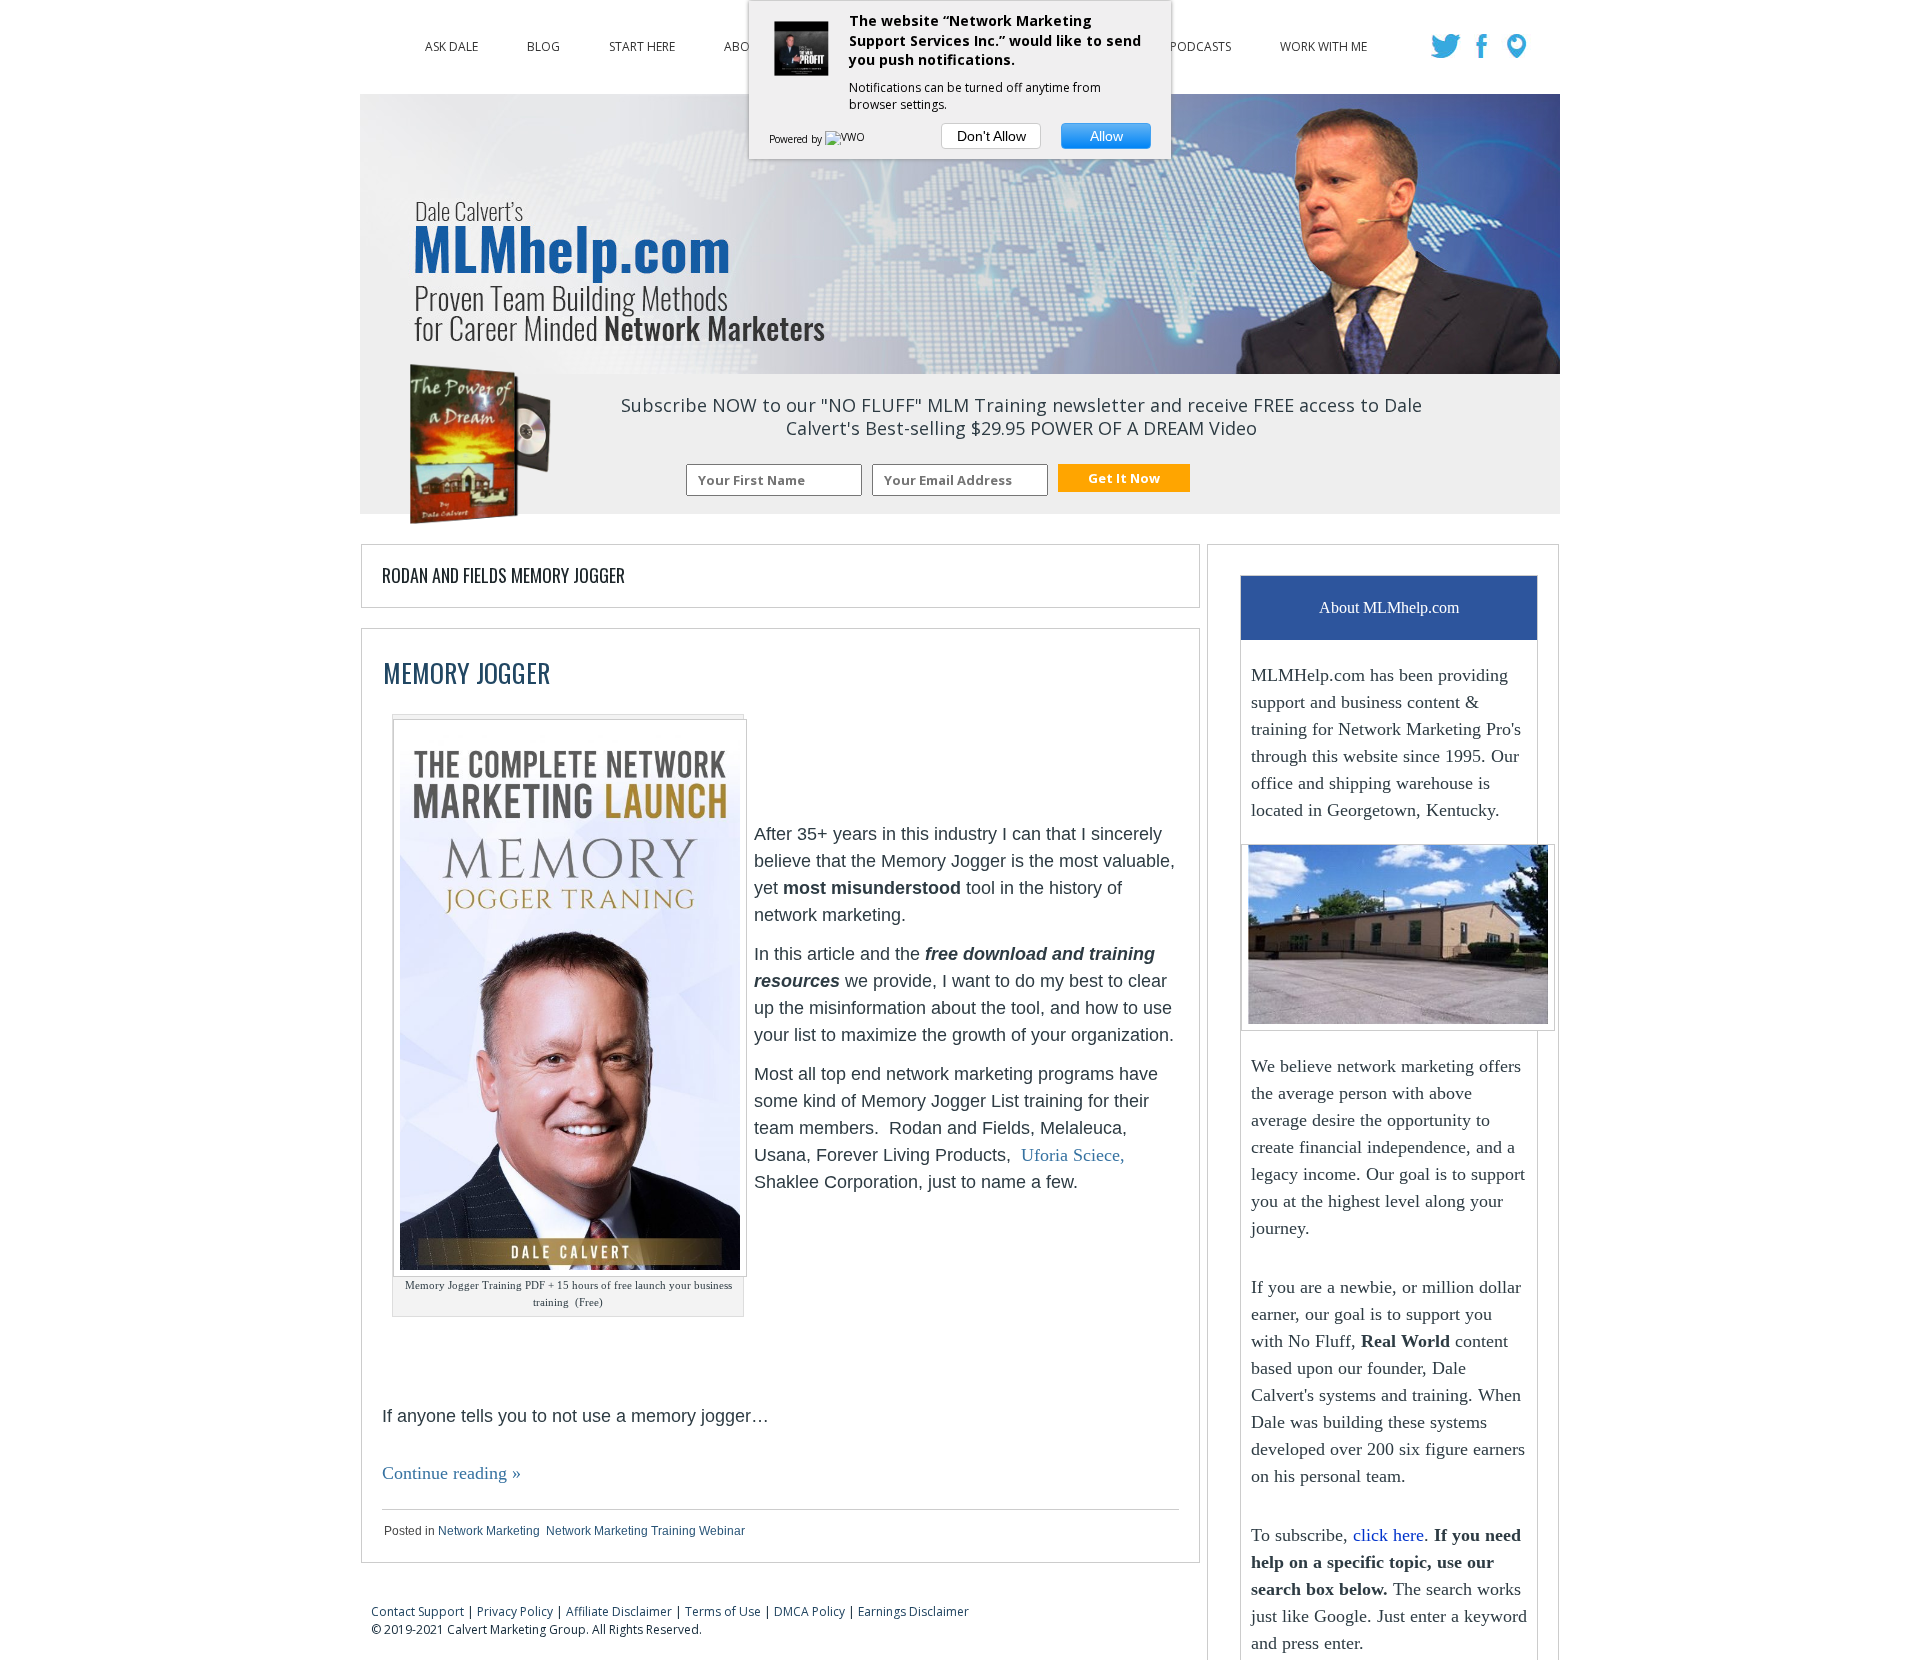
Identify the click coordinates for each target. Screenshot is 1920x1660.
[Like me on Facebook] (1483, 52)
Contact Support (417, 1611)
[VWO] (846, 139)
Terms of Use (723, 1611)
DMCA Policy (809, 1611)
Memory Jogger (466, 672)
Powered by (797, 139)
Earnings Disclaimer (913, 1611)
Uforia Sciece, (1073, 1155)
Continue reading (451, 1473)
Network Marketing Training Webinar (645, 1531)
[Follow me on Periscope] (1518, 52)
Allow (1106, 136)
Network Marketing (489, 1531)
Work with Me (1323, 42)
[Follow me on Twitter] (1448, 52)
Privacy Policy (515, 1611)
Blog (543, 42)
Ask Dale (451, 42)
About (745, 42)
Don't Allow (991, 136)
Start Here (642, 42)
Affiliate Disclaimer (619, 1611)
